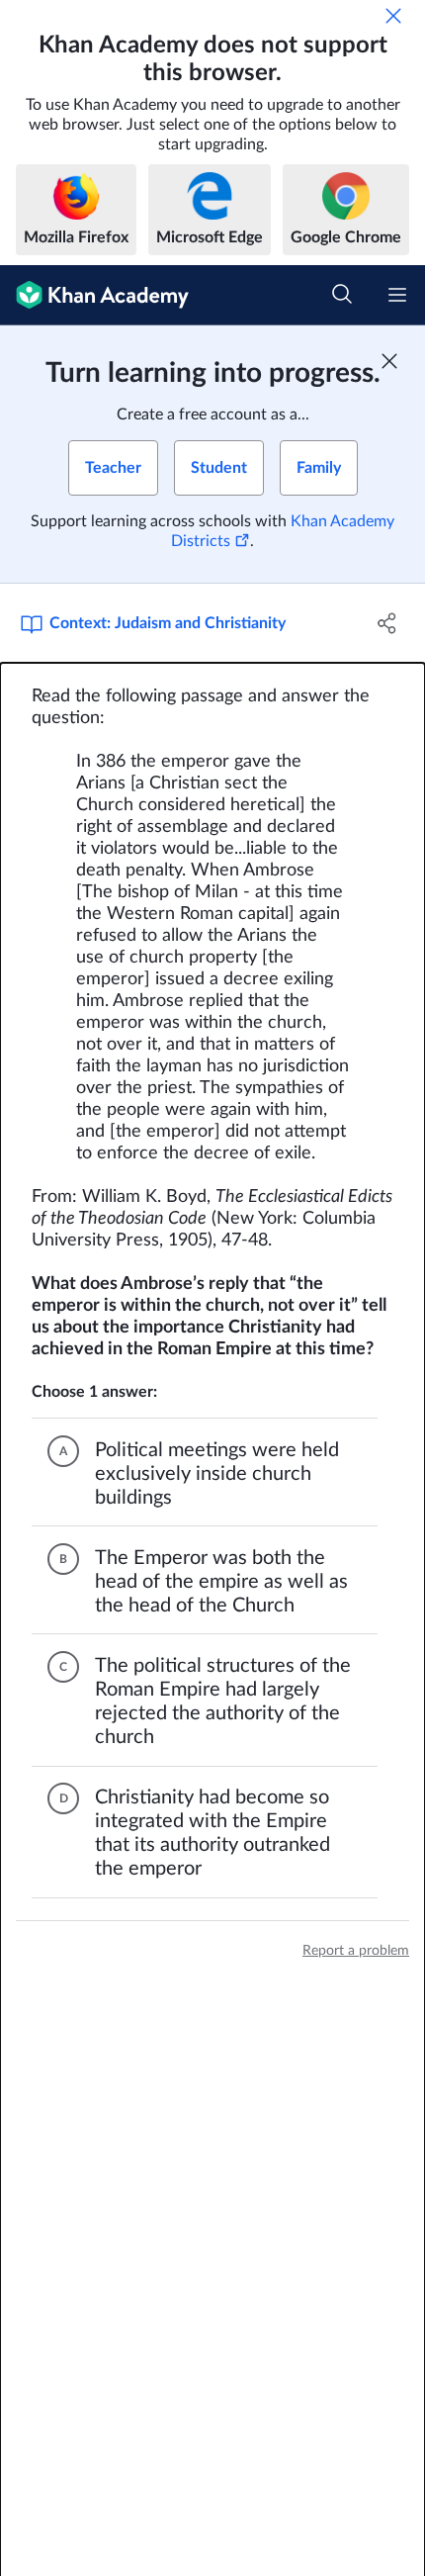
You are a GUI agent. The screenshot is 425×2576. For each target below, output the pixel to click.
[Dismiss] (393, 16)
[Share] (388, 623)
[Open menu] (397, 295)
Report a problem (356, 1951)
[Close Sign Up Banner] (389, 361)
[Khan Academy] (94, 295)
